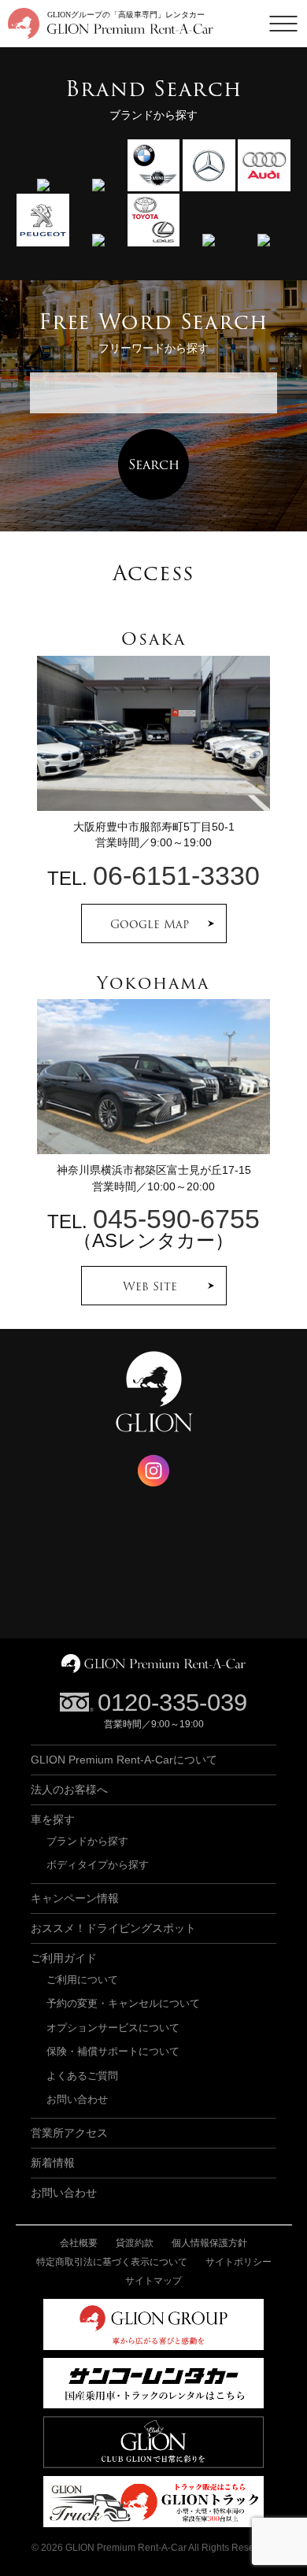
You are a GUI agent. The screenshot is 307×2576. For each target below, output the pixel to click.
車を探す (53, 1819)
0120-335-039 (172, 1703)
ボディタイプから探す (98, 1865)
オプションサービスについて (113, 2028)
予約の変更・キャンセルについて (123, 2003)
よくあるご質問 (82, 2076)
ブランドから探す (87, 1841)
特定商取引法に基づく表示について (112, 2262)
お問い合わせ (77, 2099)
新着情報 (53, 2163)
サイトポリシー (239, 2262)
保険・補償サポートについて (113, 2051)
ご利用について (82, 1980)
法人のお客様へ (69, 1790)
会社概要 (79, 2243)
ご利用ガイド (64, 1958)
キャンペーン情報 (75, 1898)
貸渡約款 (135, 2243)
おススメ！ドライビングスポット (113, 1928)
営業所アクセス (69, 2133)
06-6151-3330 (176, 876)
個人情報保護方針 (209, 2243)
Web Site (150, 1286)
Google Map (150, 924)
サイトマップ (153, 2281)
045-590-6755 (176, 1219)
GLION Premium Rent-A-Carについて (124, 1760)
